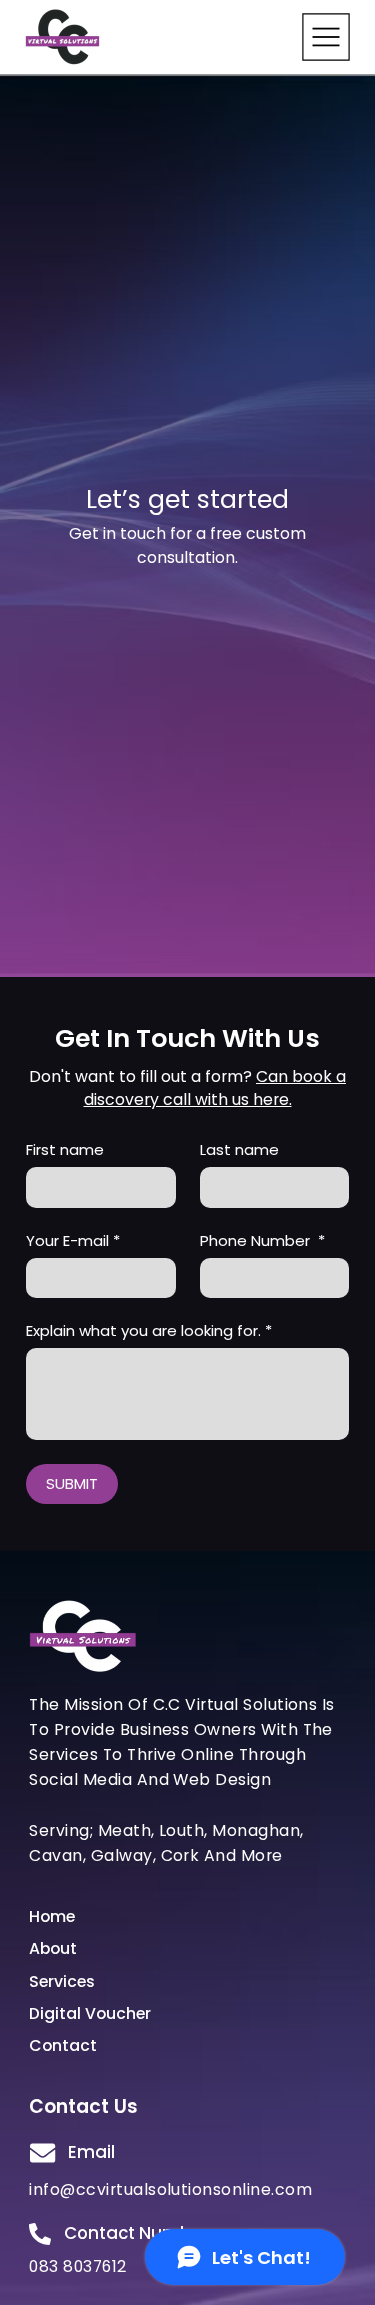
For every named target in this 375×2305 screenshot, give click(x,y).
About (53, 1948)
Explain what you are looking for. (149, 1331)
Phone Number (262, 1241)
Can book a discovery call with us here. (215, 1088)
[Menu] (326, 37)
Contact (63, 2045)
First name (65, 1150)
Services (62, 1981)
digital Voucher (90, 2013)
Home (52, 1916)
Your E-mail (73, 1241)
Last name (239, 1150)
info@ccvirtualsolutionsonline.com (170, 2189)
